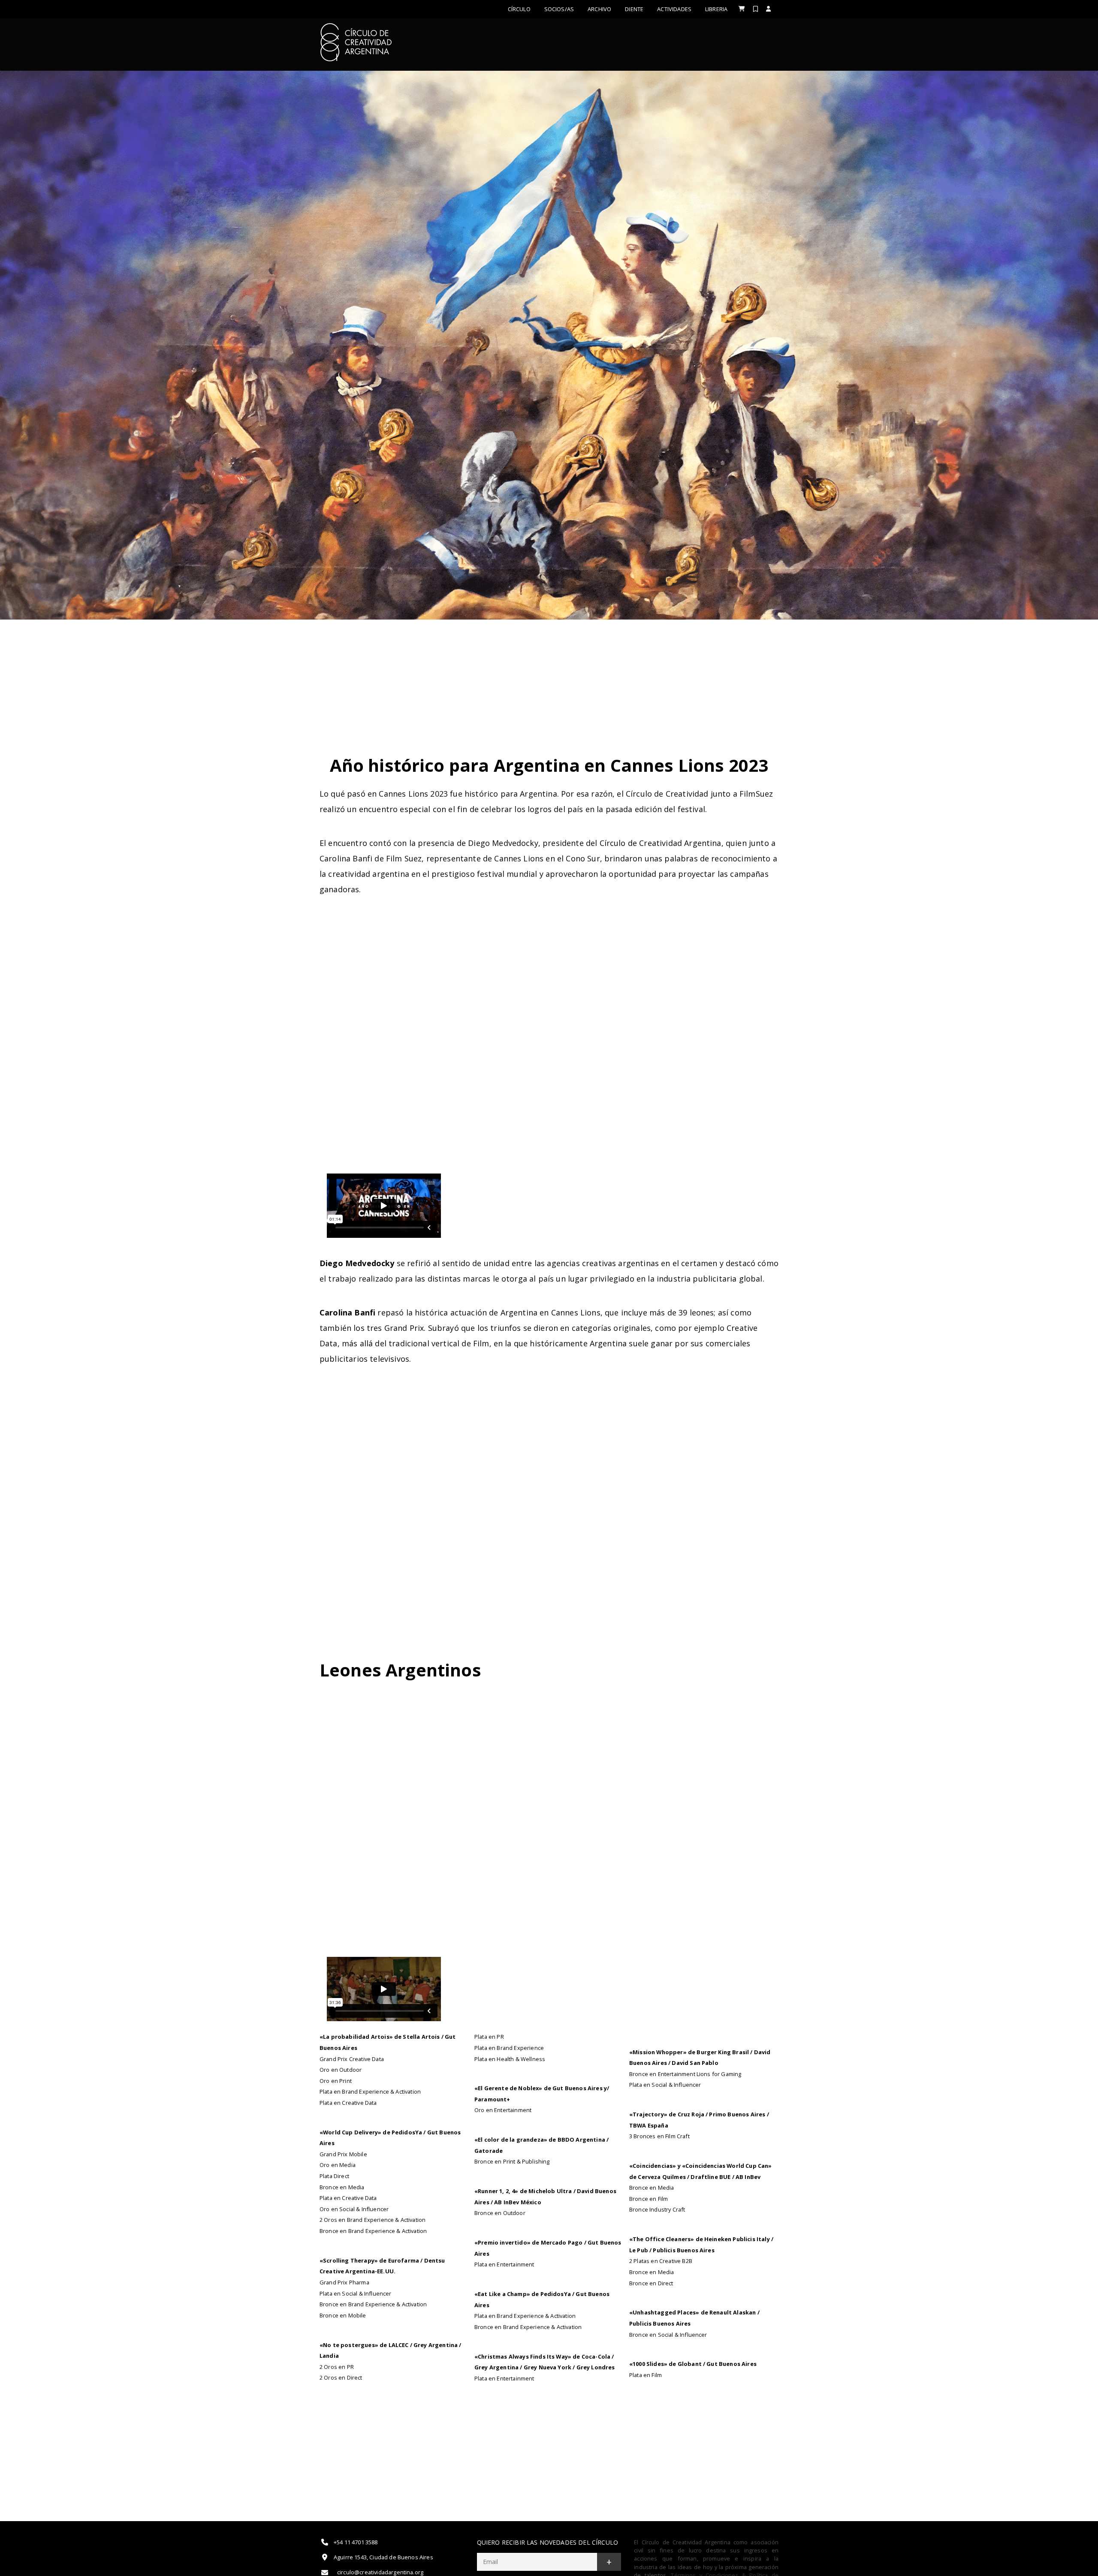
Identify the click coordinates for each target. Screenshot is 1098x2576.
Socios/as (559, 9)
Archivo (599, 9)
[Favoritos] (756, 9)
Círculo (519, 9)
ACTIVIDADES (674, 9)
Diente (634, 9)
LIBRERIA (716, 9)
